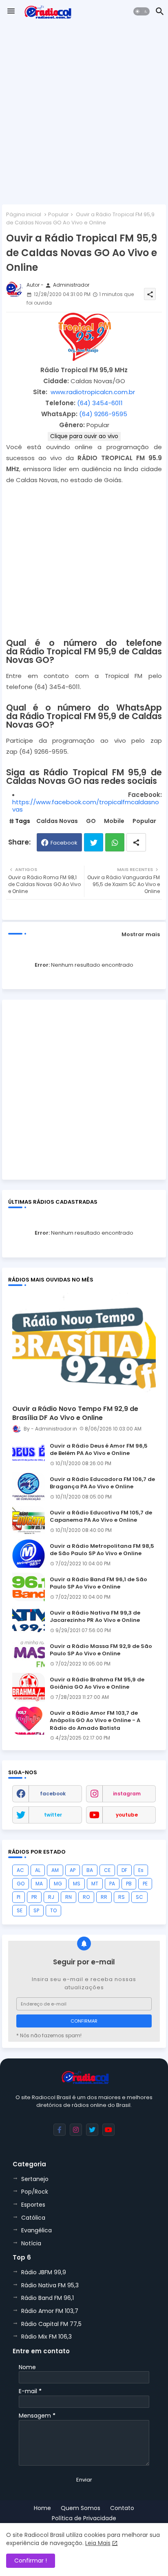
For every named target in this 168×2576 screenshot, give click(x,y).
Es (141, 1870)
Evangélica (36, 2230)
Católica (33, 2218)
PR (34, 1897)
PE (145, 1884)
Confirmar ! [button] (31, 2561)
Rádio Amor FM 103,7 (50, 2311)
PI (19, 1897)
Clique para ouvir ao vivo (84, 436)
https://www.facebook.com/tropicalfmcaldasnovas (86, 806)
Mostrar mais (141, 934)
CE (107, 1870)
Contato (122, 2508)
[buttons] (60, 2130)
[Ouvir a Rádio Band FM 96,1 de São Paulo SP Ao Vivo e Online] (29, 1587)
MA (39, 1884)
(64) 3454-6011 (100, 403)
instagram (127, 1794)
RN (69, 1897)
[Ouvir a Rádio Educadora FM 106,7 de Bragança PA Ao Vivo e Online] (29, 1487)
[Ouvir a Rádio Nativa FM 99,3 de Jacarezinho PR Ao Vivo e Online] (29, 1620)
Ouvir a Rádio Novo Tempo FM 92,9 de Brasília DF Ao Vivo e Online (75, 1413)
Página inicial (24, 214)
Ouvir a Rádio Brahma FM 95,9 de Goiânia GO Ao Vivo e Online (97, 1683)
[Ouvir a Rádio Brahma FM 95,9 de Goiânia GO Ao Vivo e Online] (29, 1687)
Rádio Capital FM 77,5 (51, 2324)
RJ (51, 1897)
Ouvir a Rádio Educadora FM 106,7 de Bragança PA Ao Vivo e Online (102, 1483)
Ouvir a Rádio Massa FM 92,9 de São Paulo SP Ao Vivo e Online (101, 1650)
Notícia (31, 2243)
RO (86, 1897)
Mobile (114, 821)
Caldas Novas (57, 821)
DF (124, 1870)
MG (58, 1884)
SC (139, 1897)
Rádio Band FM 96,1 (48, 2298)
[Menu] (11, 11)
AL (38, 1870)
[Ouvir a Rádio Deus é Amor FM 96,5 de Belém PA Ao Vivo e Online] (29, 1453)
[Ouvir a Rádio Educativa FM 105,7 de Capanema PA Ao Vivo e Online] (29, 1520)
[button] (141, 11)
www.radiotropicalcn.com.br (93, 392)
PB (129, 1884)
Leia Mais (98, 2543)
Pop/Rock (35, 2192)
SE (20, 1910)
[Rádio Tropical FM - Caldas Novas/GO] (84, 359)
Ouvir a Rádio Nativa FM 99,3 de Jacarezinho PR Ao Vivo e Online (95, 1617)
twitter (53, 1815)
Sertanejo (35, 2179)
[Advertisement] (84, 114)
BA (90, 1870)
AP (73, 1870)
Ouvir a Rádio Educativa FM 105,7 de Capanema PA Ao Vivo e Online (101, 1516)
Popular (59, 214)
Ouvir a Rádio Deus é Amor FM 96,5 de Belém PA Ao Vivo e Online (99, 1450)
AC (20, 1870)
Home (42, 2508)
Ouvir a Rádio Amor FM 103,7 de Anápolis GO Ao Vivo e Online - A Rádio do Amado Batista (95, 1720)
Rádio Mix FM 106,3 (46, 2337)
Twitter (94, 842)
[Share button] (136, 842)
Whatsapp (115, 842)
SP (36, 1910)
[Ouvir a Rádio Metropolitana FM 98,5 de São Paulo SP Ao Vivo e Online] (29, 1553)
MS (77, 1884)
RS (122, 1897)
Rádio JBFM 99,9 (44, 2272)
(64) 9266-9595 (103, 414)
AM (55, 1870)
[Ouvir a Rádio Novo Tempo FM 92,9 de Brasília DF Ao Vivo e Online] (84, 1345)
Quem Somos (81, 2508)
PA (112, 1884)
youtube (127, 1815)
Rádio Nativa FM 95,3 (50, 2285)
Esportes (33, 2205)
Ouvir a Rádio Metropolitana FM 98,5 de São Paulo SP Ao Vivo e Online (102, 1550)
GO (91, 821)
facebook (53, 1794)
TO (53, 1910)
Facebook (64, 843)
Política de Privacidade (84, 2518)
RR (104, 1897)
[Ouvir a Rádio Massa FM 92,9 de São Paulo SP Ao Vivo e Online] (29, 1654)
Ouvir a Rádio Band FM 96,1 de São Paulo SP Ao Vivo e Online (98, 1583)
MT (95, 1884)
